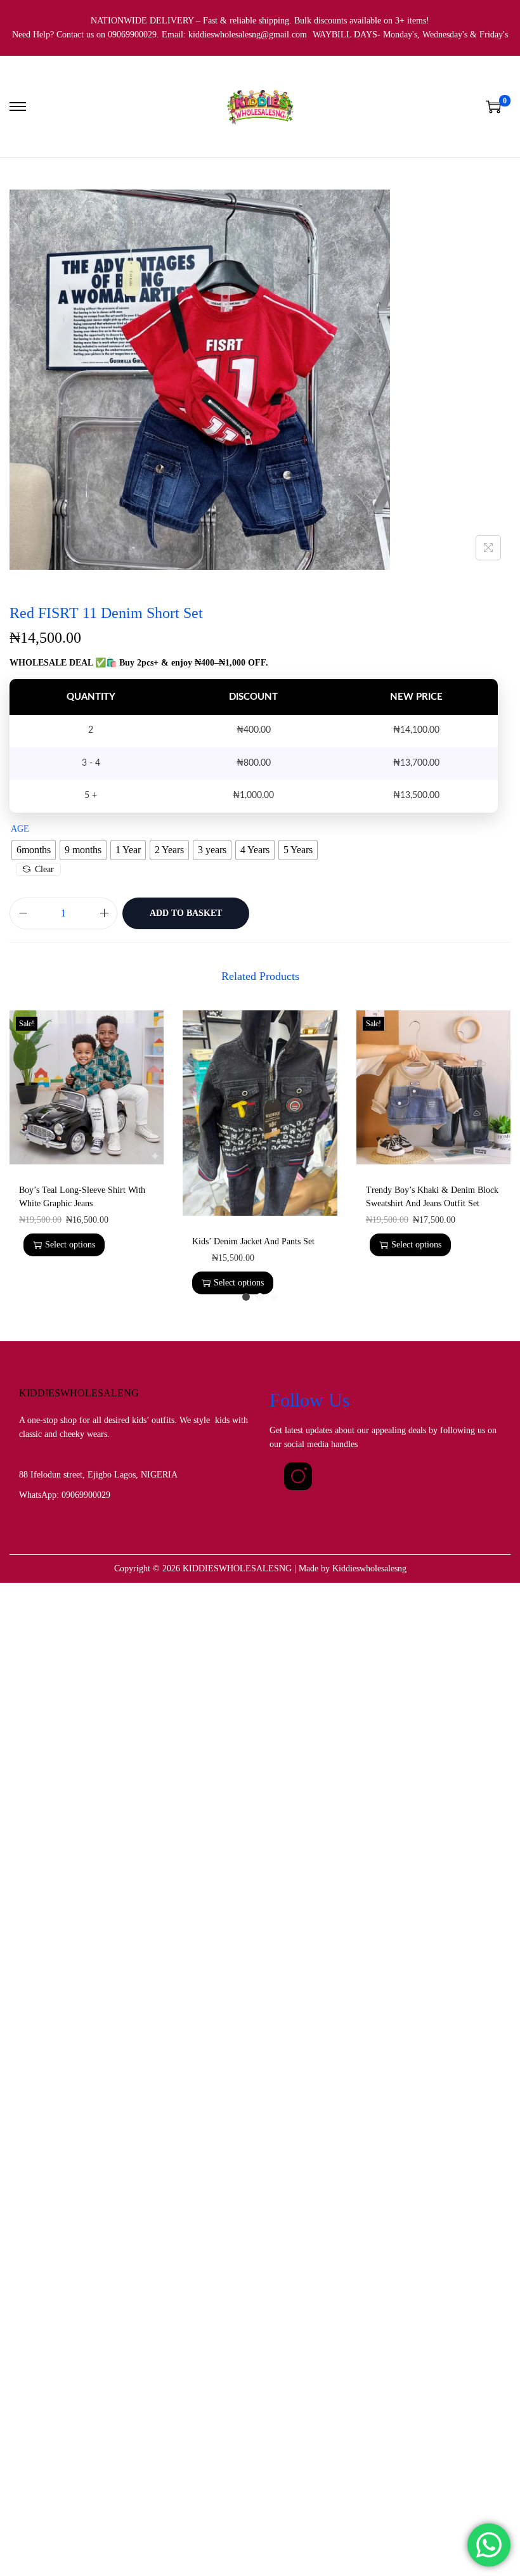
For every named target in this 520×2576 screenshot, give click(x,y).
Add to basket (186, 913)
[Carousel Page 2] (260, 1297)
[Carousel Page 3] (274, 1297)
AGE (20, 829)
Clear (44, 869)
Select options (70, 1245)
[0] (493, 106)
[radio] (34, 850)
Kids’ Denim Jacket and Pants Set (253, 1241)
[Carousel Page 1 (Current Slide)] (246, 1297)
